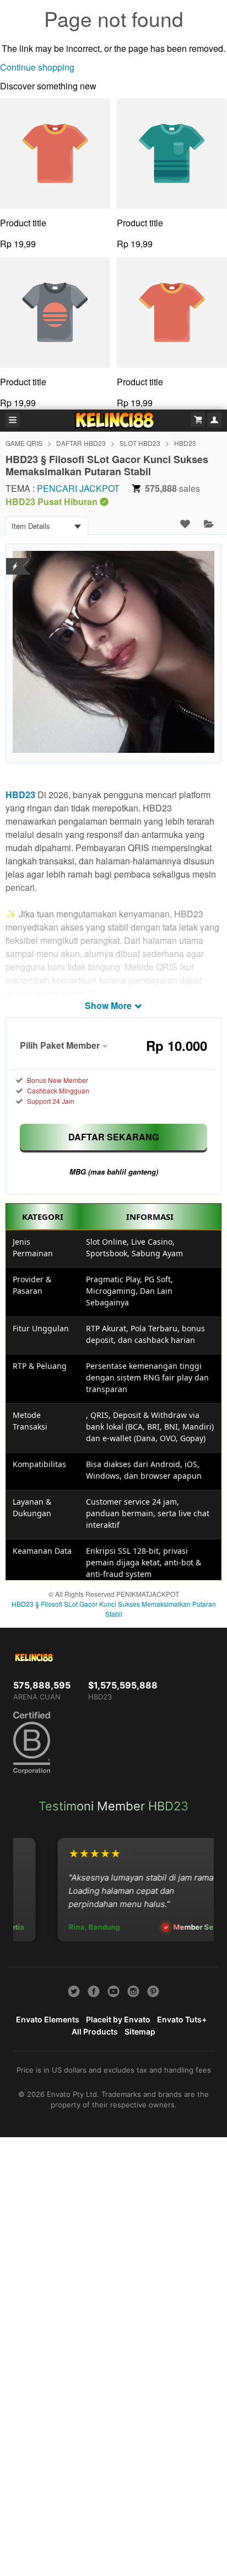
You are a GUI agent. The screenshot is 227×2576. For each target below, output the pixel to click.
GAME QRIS (24, 443)
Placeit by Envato (118, 2019)
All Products (95, 2031)
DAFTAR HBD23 (81, 443)
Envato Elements (48, 2019)
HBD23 (185, 443)
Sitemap (140, 2031)
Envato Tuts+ (182, 2019)
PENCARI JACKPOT (78, 488)
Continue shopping (37, 67)
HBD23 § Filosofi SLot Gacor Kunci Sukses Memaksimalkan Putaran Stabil (114, 1609)
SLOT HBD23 (140, 443)
